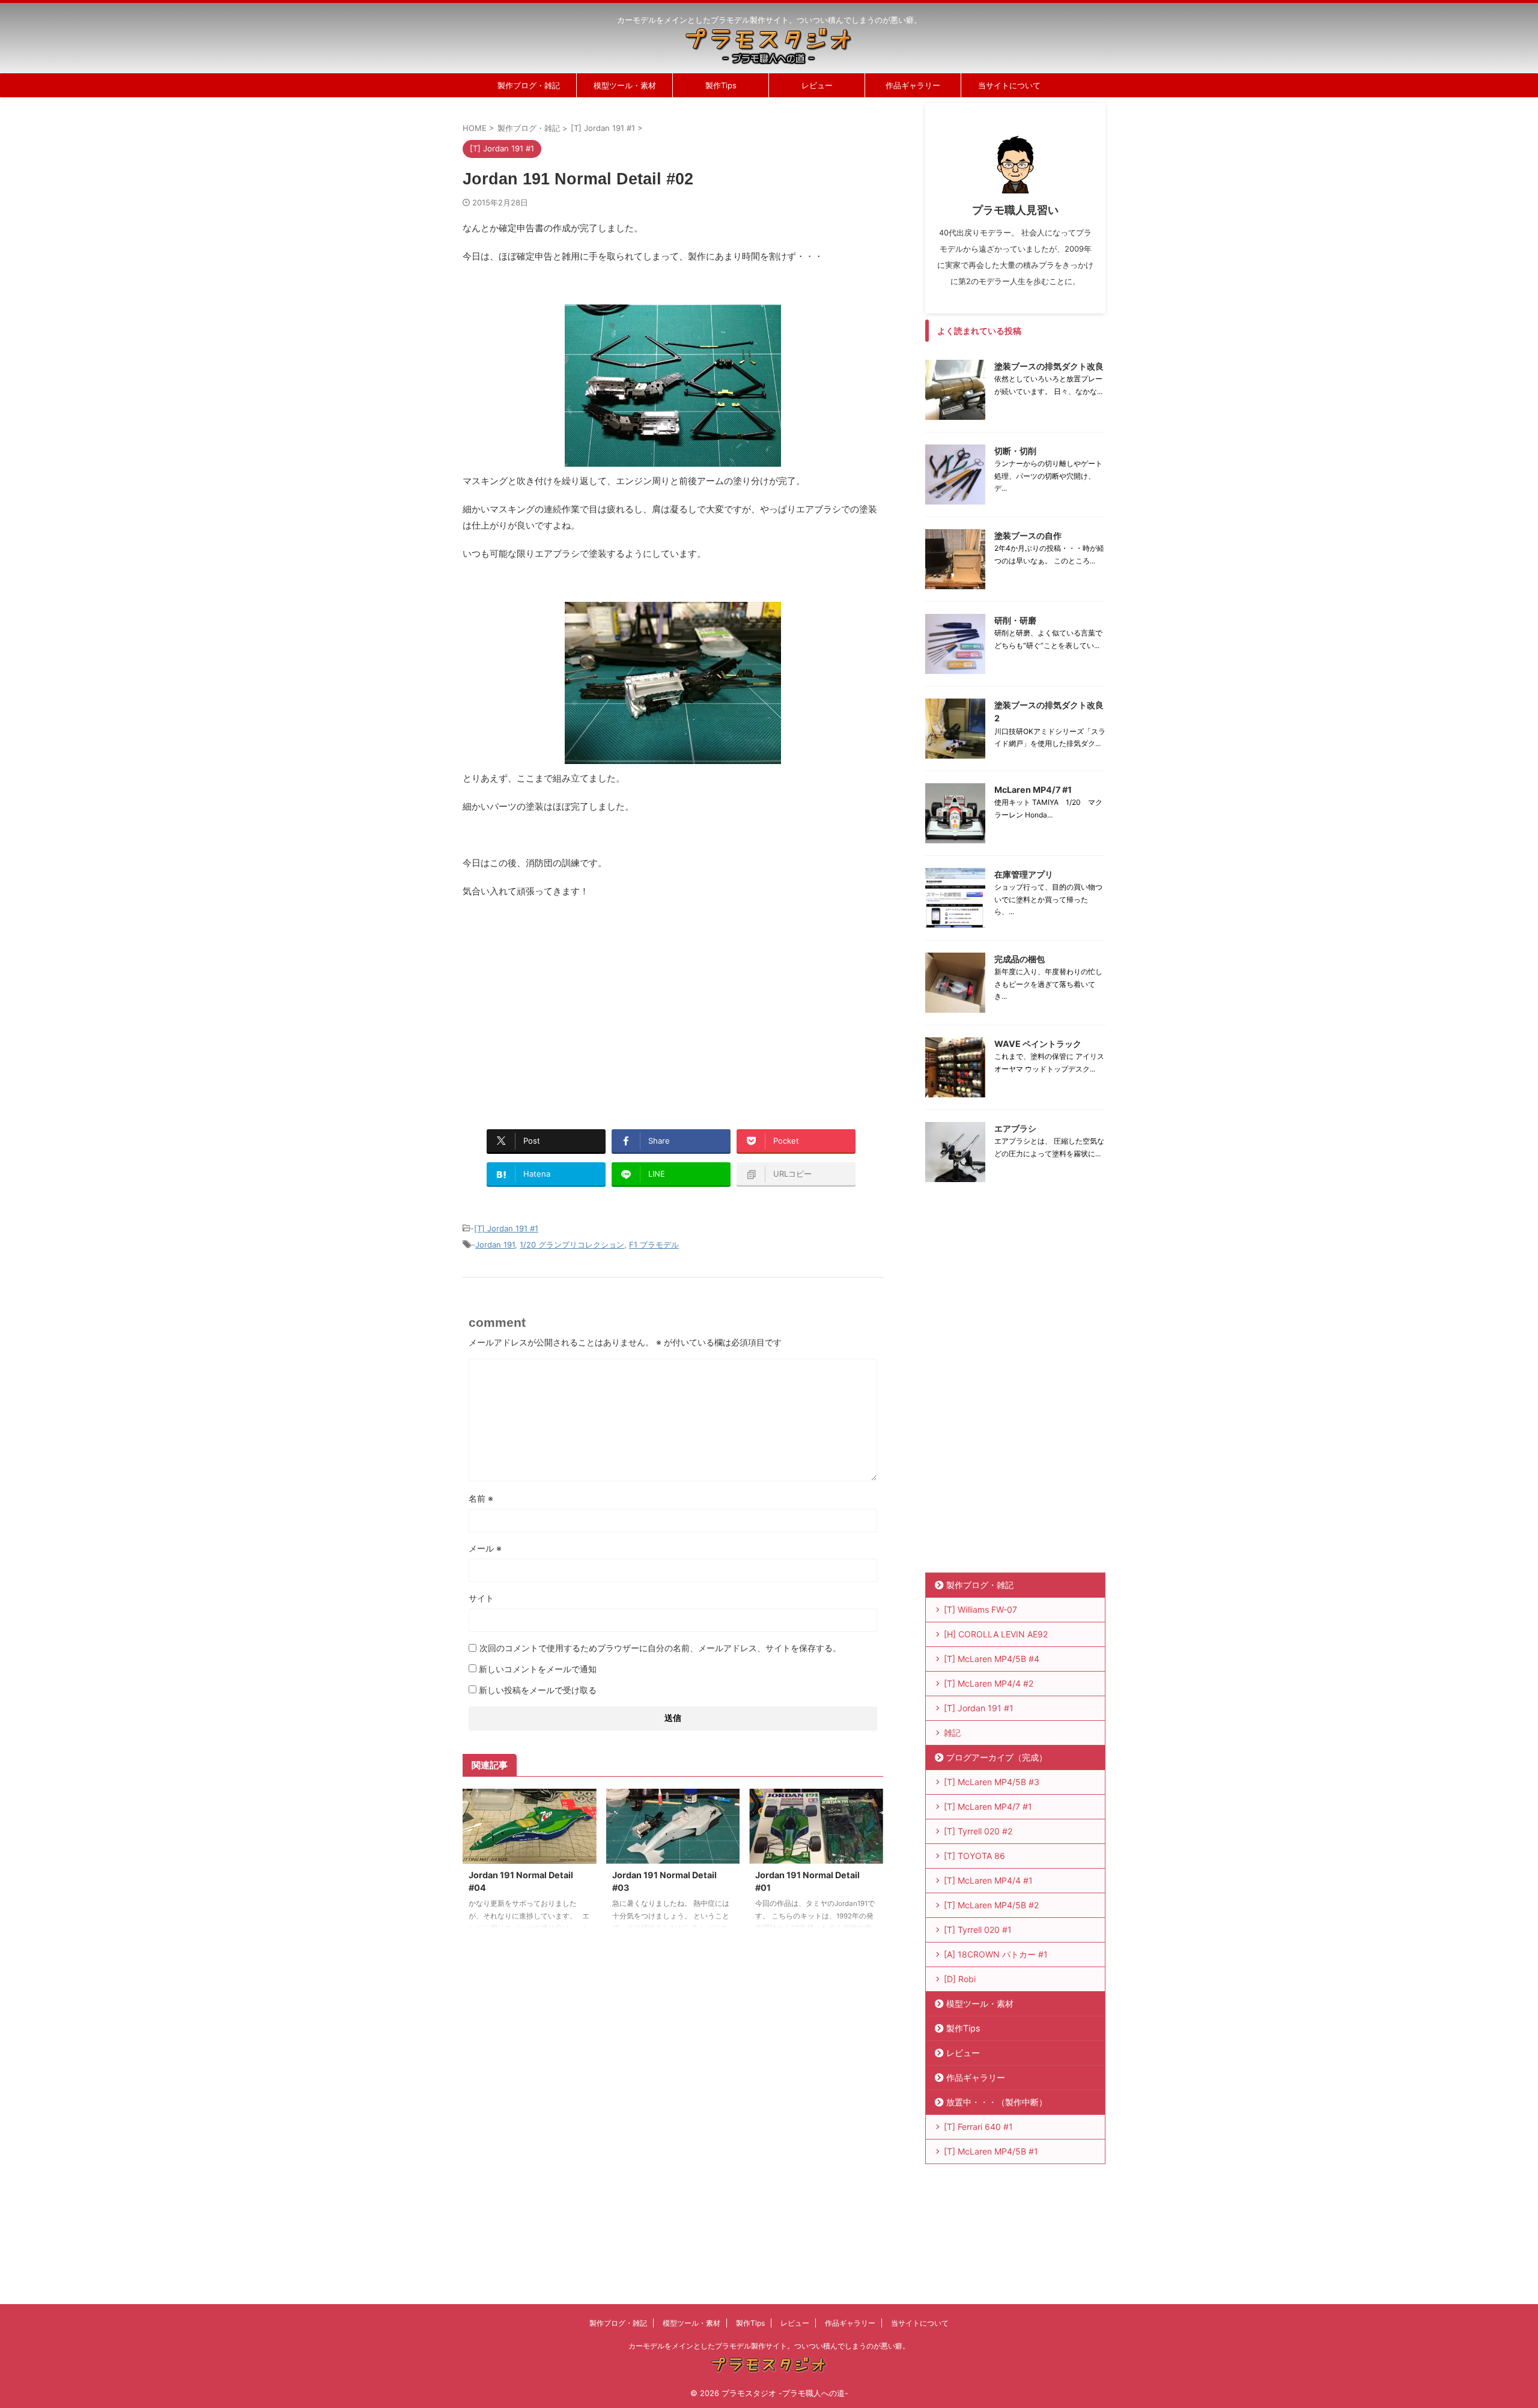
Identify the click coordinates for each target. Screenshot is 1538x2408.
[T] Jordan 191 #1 (506, 1228)
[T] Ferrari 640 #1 (978, 2127)
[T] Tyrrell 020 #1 (978, 1930)
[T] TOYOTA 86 (974, 1856)
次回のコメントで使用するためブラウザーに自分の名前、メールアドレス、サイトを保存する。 (660, 1648)
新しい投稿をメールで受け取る (538, 1690)
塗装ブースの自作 (1028, 535)
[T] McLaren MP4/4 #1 (988, 1880)
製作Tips (721, 85)
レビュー (817, 85)
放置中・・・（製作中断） (997, 2102)
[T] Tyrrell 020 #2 (978, 1831)
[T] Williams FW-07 (980, 1609)
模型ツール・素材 (625, 85)
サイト (481, 1598)
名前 (481, 1498)
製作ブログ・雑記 (529, 85)
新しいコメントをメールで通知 (538, 1669)
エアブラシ (1015, 1128)
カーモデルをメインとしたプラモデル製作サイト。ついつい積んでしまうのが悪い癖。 (769, 2346)
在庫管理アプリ (1024, 874)
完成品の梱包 (1020, 959)
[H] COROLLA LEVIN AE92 (996, 1634)
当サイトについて (1009, 85)
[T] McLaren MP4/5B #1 (991, 2151)
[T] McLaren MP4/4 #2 (989, 1683)
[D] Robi (960, 1979)
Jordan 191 (495, 1245)
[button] (673, 386)
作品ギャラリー (913, 85)
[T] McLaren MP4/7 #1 (988, 1806)
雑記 (952, 1733)
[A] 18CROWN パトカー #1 (996, 1954)
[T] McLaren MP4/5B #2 (991, 1905)
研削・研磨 (1015, 620)
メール (485, 1548)
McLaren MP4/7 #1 (1033, 790)
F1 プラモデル (654, 1245)
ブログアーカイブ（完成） (997, 1757)
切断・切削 (1015, 451)
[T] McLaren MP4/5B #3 (992, 1782)
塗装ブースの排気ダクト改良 (1049, 366)
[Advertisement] (564, 1007)
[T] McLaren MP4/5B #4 (992, 1659)
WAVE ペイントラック (1038, 1044)
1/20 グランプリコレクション (572, 1245)
